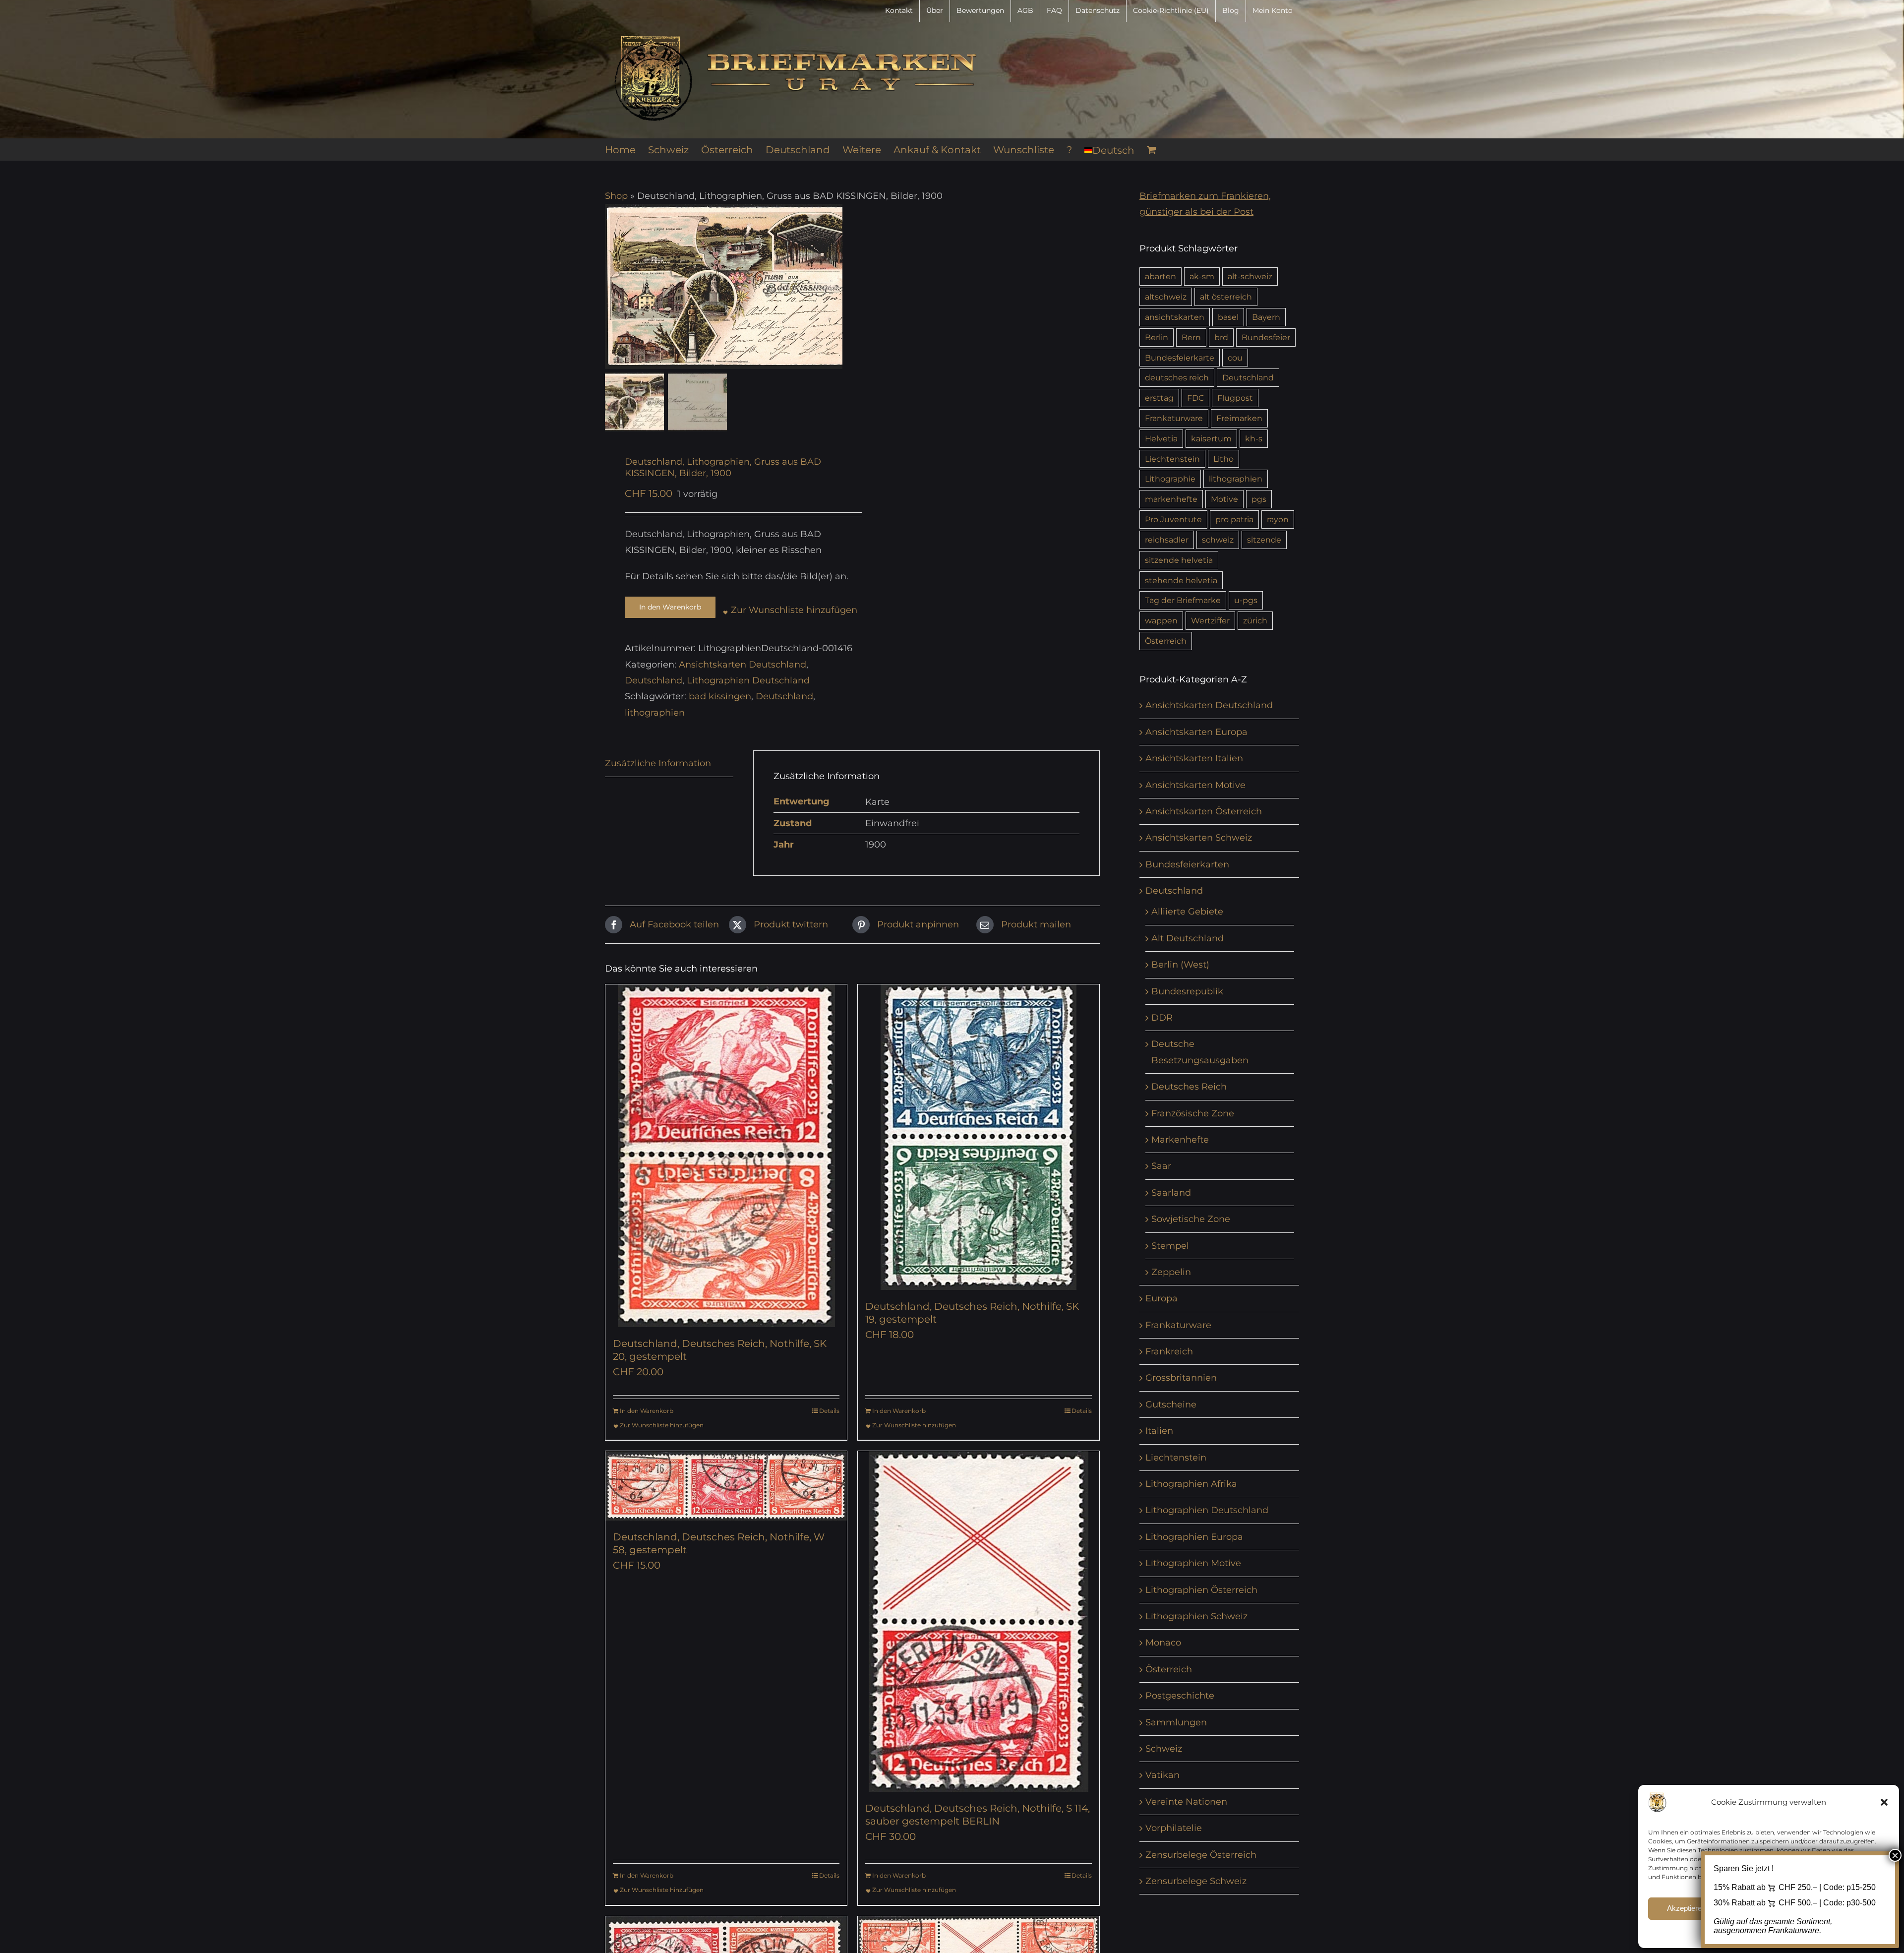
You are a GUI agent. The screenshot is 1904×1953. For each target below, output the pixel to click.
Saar (1161, 1166)
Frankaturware (1174, 418)
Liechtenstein (1172, 459)
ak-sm (1202, 276)
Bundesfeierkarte (1180, 358)
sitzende (1264, 540)
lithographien (655, 713)
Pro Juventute (1173, 519)
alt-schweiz (1250, 276)
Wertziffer (1210, 620)
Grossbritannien (1181, 1378)
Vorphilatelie (1174, 1828)
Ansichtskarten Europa (1196, 732)
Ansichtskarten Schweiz (1199, 838)
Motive (1224, 499)
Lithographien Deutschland (748, 680)
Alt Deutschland (1188, 938)
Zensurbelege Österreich (1201, 1855)
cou (1235, 358)
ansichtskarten (1175, 317)
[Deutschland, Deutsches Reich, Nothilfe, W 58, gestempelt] (726, 1486)
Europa (1161, 1298)
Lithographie (1170, 479)
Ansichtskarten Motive (1195, 785)
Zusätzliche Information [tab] (658, 763)
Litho (1223, 459)
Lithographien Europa (1194, 1537)
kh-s (1254, 438)
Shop (616, 196)
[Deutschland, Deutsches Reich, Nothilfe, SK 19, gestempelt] (979, 1137)
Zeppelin (1171, 1272)
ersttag (1159, 398)
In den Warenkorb (670, 607)
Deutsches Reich (1189, 1087)
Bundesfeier (1266, 337)
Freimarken (1239, 418)
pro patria (1234, 519)
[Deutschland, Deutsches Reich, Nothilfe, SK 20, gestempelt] (726, 1156)
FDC (1195, 398)
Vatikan (1162, 1775)
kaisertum (1211, 438)
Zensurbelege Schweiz (1196, 1881)
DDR (1162, 1018)
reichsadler (1167, 540)
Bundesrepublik (1187, 991)
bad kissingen (720, 696)
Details (829, 1411)
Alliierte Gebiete (1187, 912)
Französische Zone (1193, 1113)
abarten (1160, 276)
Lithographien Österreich (1201, 1590)
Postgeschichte (1180, 1696)
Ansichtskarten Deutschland (743, 665)
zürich (1255, 620)
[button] (1884, 1802)
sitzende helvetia (1179, 560)
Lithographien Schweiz (1196, 1616)
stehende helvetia (1181, 580)
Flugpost (1235, 398)
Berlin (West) (1180, 965)
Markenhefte (1180, 1140)
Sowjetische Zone (1191, 1219)
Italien (1159, 1431)
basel (1228, 317)
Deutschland (654, 680)
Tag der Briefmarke (1183, 600)
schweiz (1218, 540)
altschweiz (1166, 297)
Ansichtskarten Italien (1194, 758)
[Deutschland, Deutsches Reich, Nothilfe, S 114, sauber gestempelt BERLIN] (979, 1621)
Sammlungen (1176, 1722)
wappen (1161, 620)
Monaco (1163, 1643)
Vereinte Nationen (1186, 1802)
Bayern (1266, 317)
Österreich (1166, 641)
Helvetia (1161, 438)
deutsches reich (1177, 377)
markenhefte (1171, 499)
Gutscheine (1171, 1404)
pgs (1259, 499)
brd (1221, 337)
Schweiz (1164, 1749)
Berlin (1157, 337)
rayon (1278, 519)
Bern (1191, 337)
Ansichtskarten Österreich (1204, 811)
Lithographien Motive (1193, 1563)
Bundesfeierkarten (1187, 864)
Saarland (1171, 1193)
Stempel (1170, 1246)
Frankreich (1169, 1351)
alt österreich (1226, 297)
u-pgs (1246, 600)
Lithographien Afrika (1191, 1484)
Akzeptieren (1686, 1908)
